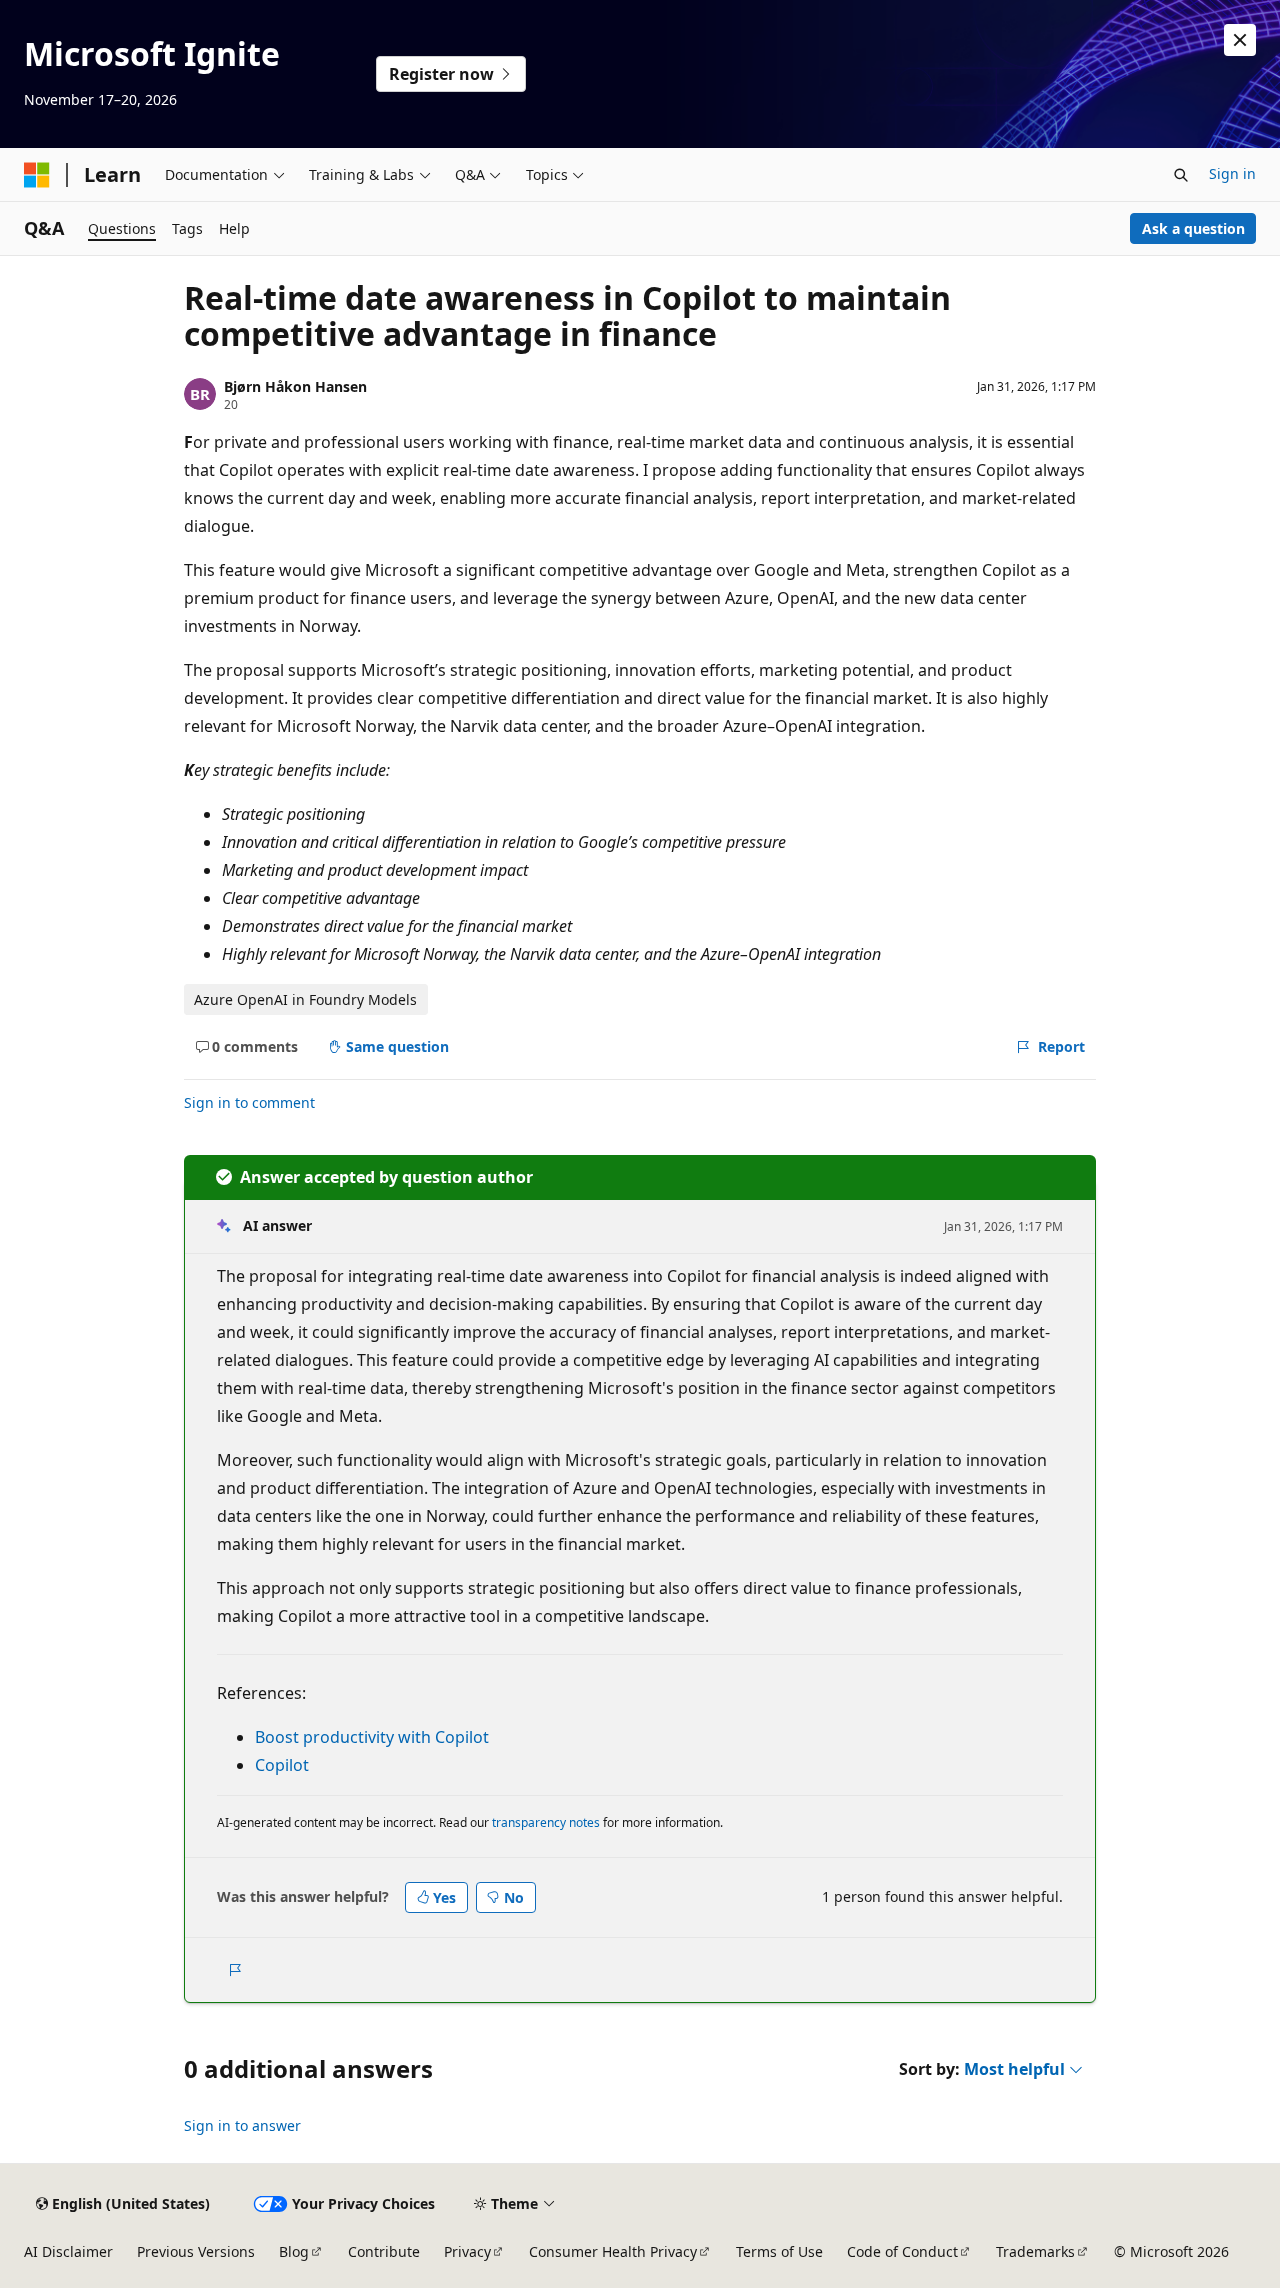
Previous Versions (196, 2251)
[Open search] (1181, 175)
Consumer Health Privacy (613, 2251)
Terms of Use (779, 2251)
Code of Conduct (902, 2251)
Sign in (1232, 173)
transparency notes (546, 1822)
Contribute (384, 2251)
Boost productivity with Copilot (372, 1737)
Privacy (467, 2251)
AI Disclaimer (68, 2251)
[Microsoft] (37, 175)
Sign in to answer (242, 2125)
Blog (294, 2251)
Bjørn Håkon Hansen (295, 386)
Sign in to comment (249, 1102)
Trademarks (1035, 2251)
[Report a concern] (234, 1970)
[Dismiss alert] (1240, 40)
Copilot (282, 1765)
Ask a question (1193, 228)
